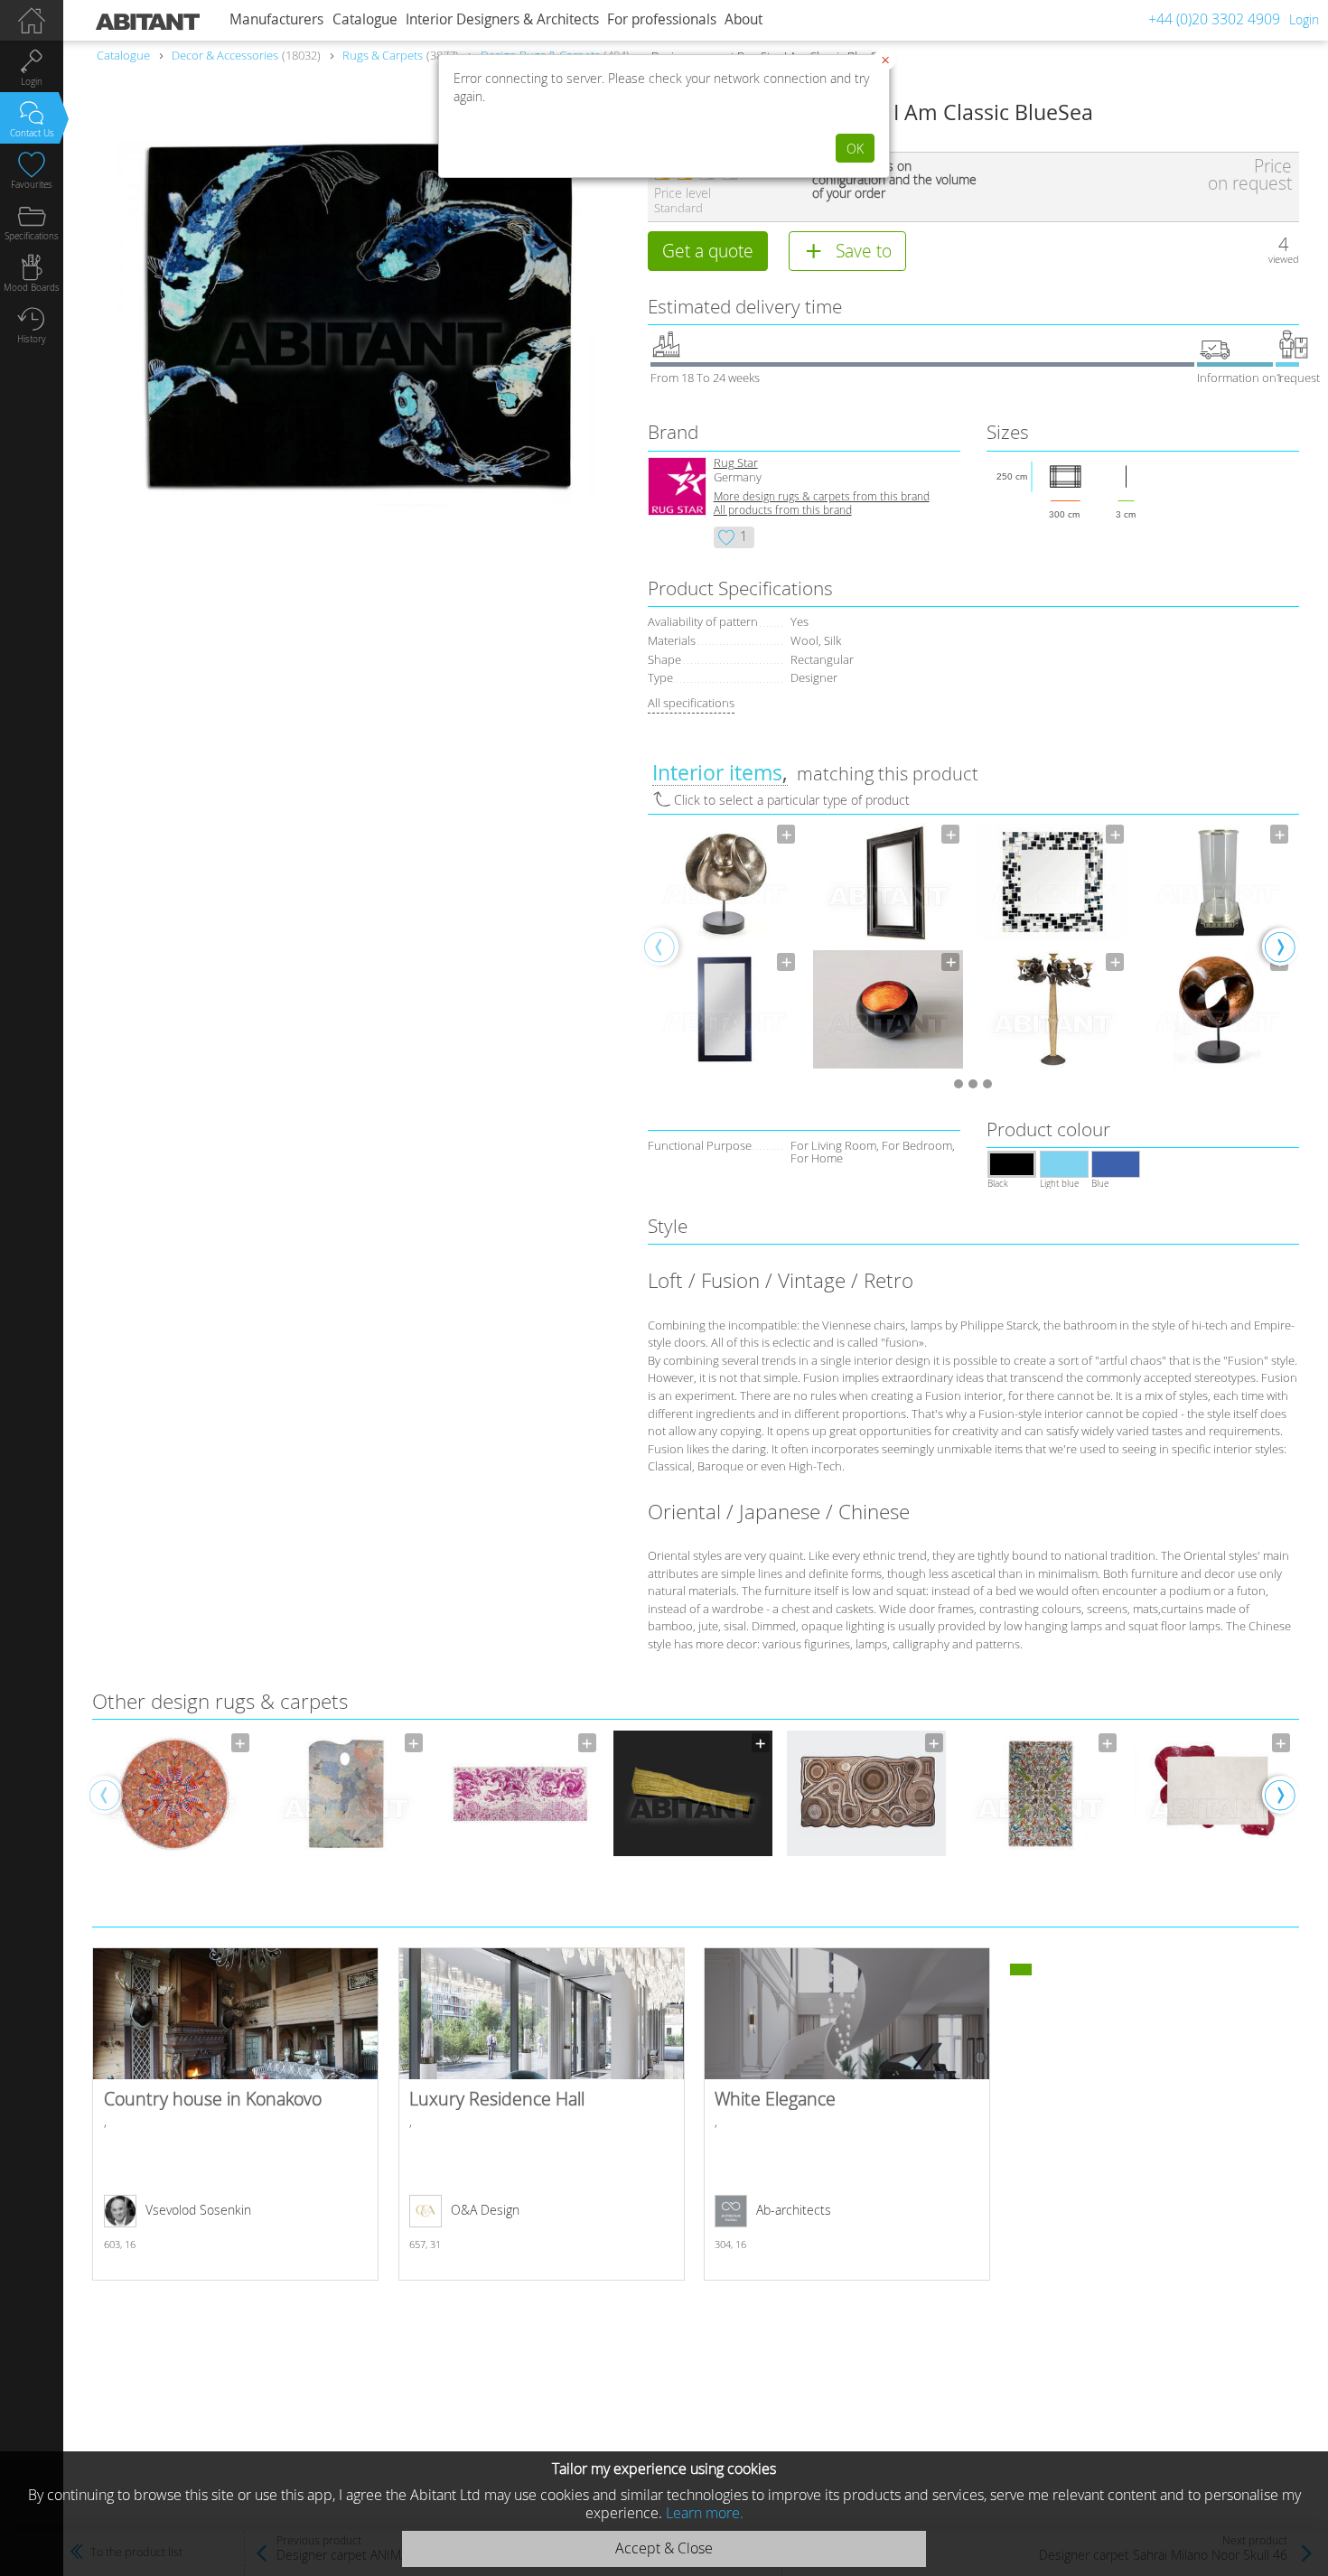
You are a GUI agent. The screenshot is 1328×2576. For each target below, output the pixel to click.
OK (855, 149)
